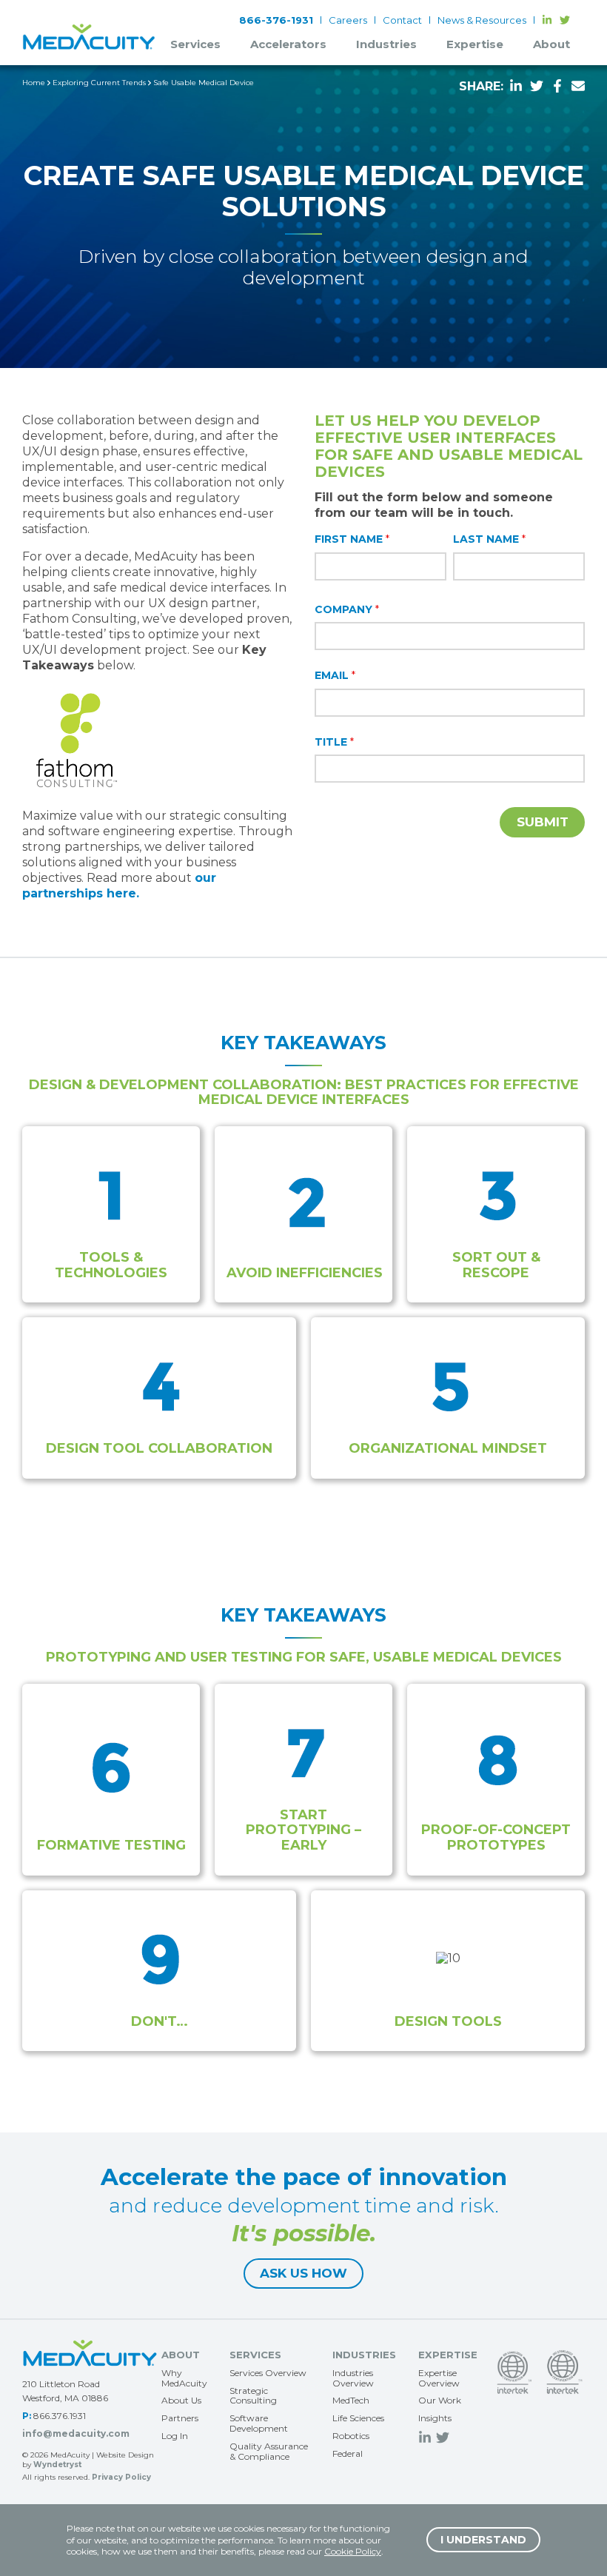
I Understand (483, 2540)
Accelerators (288, 44)
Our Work (440, 2400)
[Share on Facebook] (557, 85)
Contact (402, 20)
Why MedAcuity (184, 2378)
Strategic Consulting (253, 2396)
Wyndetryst (57, 2465)
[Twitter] (565, 20)
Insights (435, 2418)
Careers (348, 20)
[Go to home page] (90, 2353)
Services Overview (268, 2373)
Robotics (351, 2436)
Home (34, 83)
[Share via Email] (578, 85)
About (551, 44)
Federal (348, 2453)
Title (334, 742)
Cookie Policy (353, 2551)
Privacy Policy (121, 2477)
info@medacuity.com (76, 2433)
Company (347, 609)
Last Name (489, 539)
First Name (352, 539)
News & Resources (482, 20)
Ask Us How (303, 2273)
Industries (386, 44)
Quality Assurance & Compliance (269, 2451)
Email (335, 675)
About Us (181, 2400)
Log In (175, 2436)
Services (195, 44)
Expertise (475, 44)
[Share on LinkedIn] (516, 85)
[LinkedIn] (547, 20)
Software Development (259, 2423)
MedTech (351, 2400)
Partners (180, 2418)
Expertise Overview (439, 2378)
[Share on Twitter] (537, 85)
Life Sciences (358, 2418)
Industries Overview (353, 2378)
